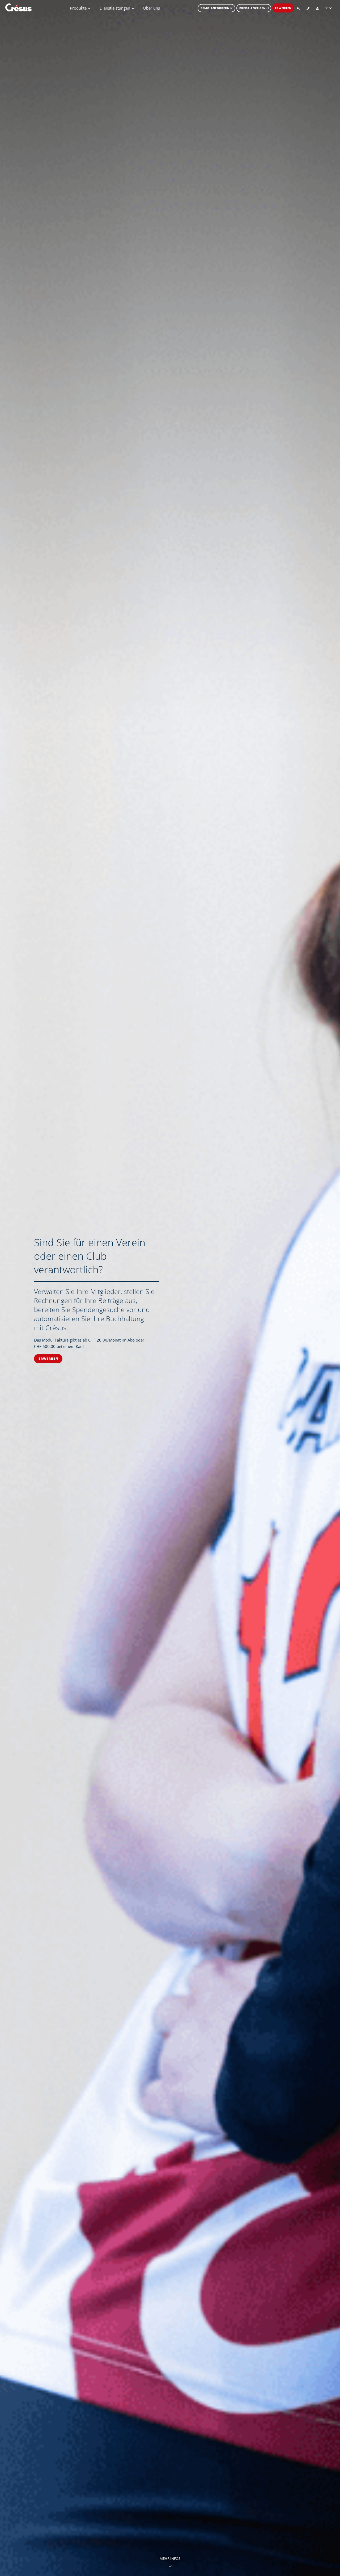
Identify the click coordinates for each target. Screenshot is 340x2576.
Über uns (152, 8)
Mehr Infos (170, 2559)
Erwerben (283, 8)
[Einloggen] (317, 8)
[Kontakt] (308, 8)
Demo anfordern (216, 8)
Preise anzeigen (252, 8)
